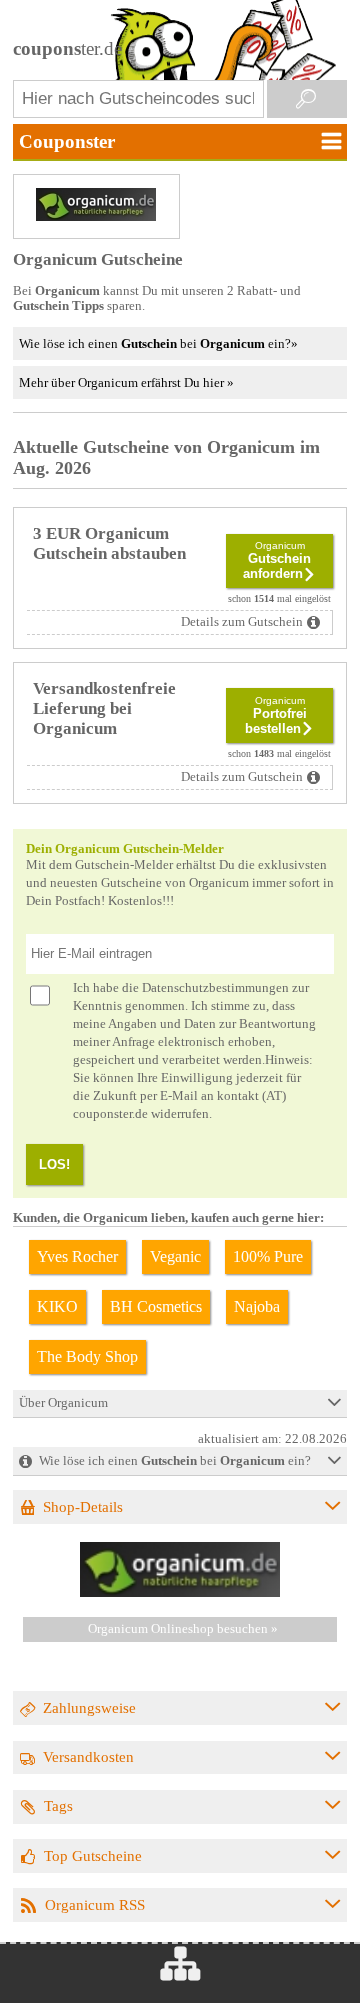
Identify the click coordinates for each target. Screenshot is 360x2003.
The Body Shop (87, 1356)
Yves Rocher (77, 1256)
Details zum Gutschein (242, 622)
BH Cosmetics (156, 1306)
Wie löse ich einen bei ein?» (158, 343)
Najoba (257, 1306)
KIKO (57, 1306)
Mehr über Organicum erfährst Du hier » (126, 382)
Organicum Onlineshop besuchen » (183, 1629)
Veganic (175, 1256)
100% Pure (268, 1256)
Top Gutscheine (93, 1855)
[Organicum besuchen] (180, 1593)
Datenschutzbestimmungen (215, 988)
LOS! (54, 1164)
